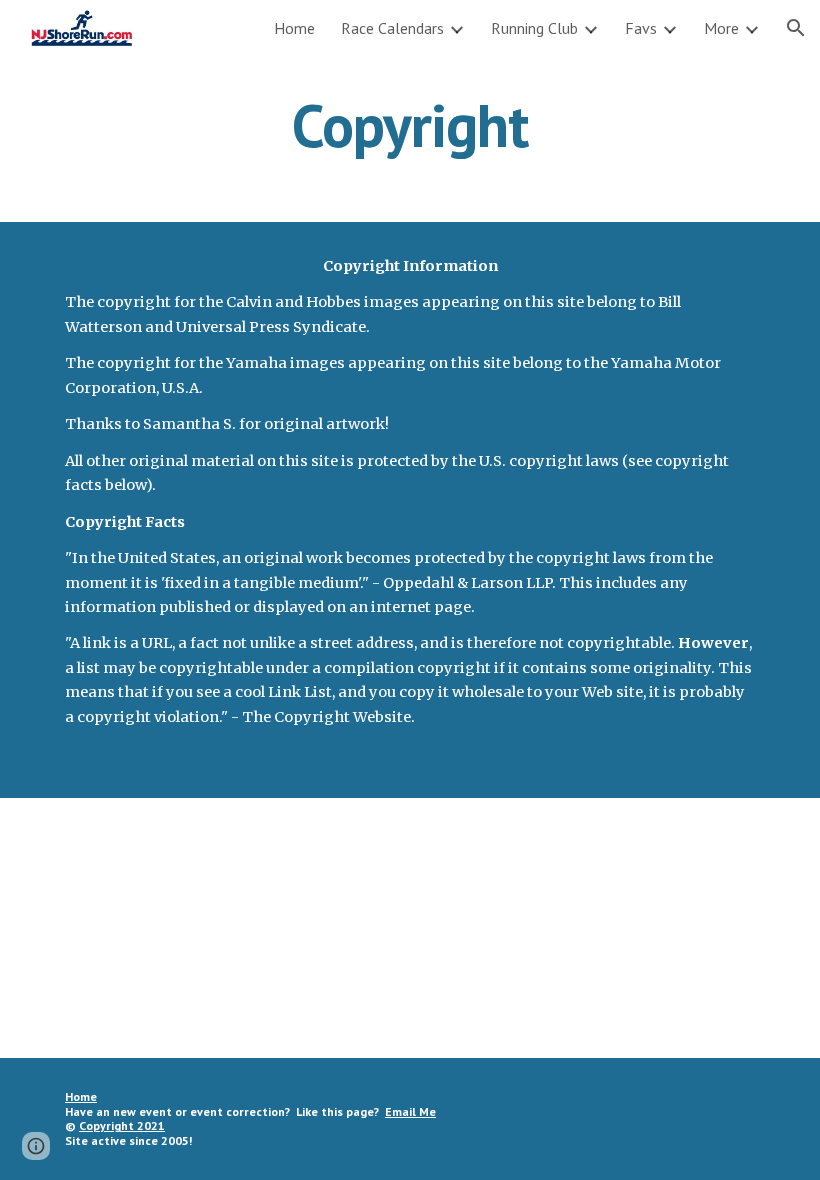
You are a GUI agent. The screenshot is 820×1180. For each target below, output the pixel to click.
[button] (796, 28)
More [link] (721, 28)
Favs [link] (641, 28)
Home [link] (294, 28)
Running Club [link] (534, 28)
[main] (410, 125)
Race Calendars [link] (392, 28)
